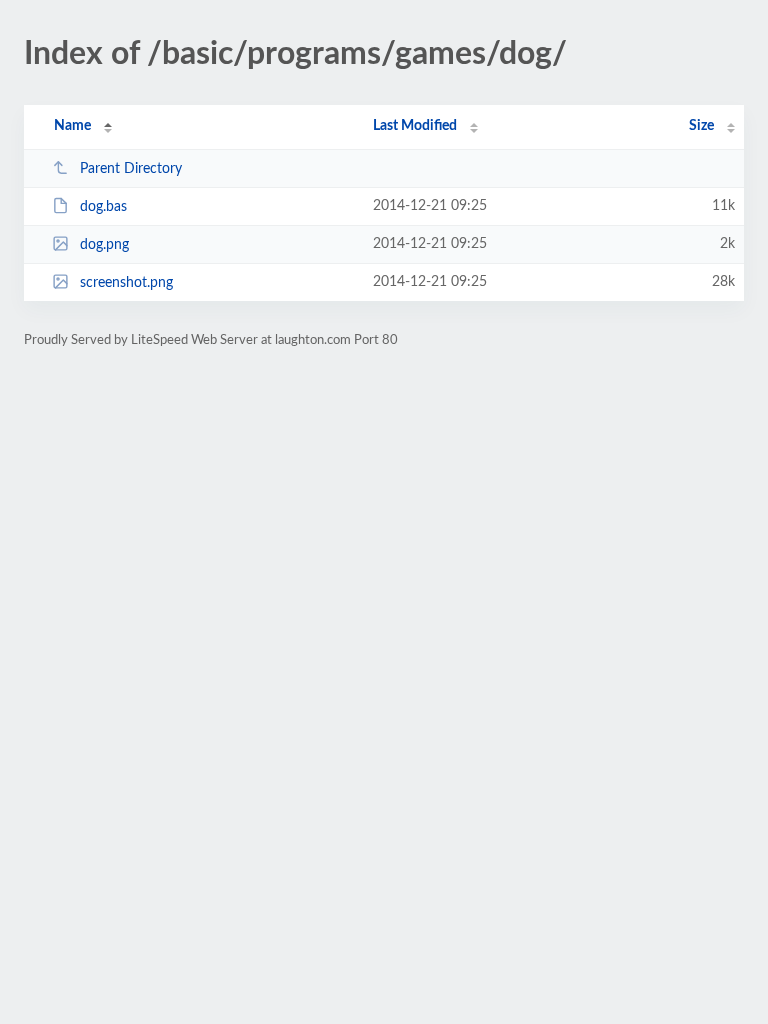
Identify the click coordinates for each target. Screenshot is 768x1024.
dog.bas (103, 207)
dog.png (104, 245)
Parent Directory (131, 169)
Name (72, 126)
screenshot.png (126, 283)
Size (701, 126)
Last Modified (415, 126)
